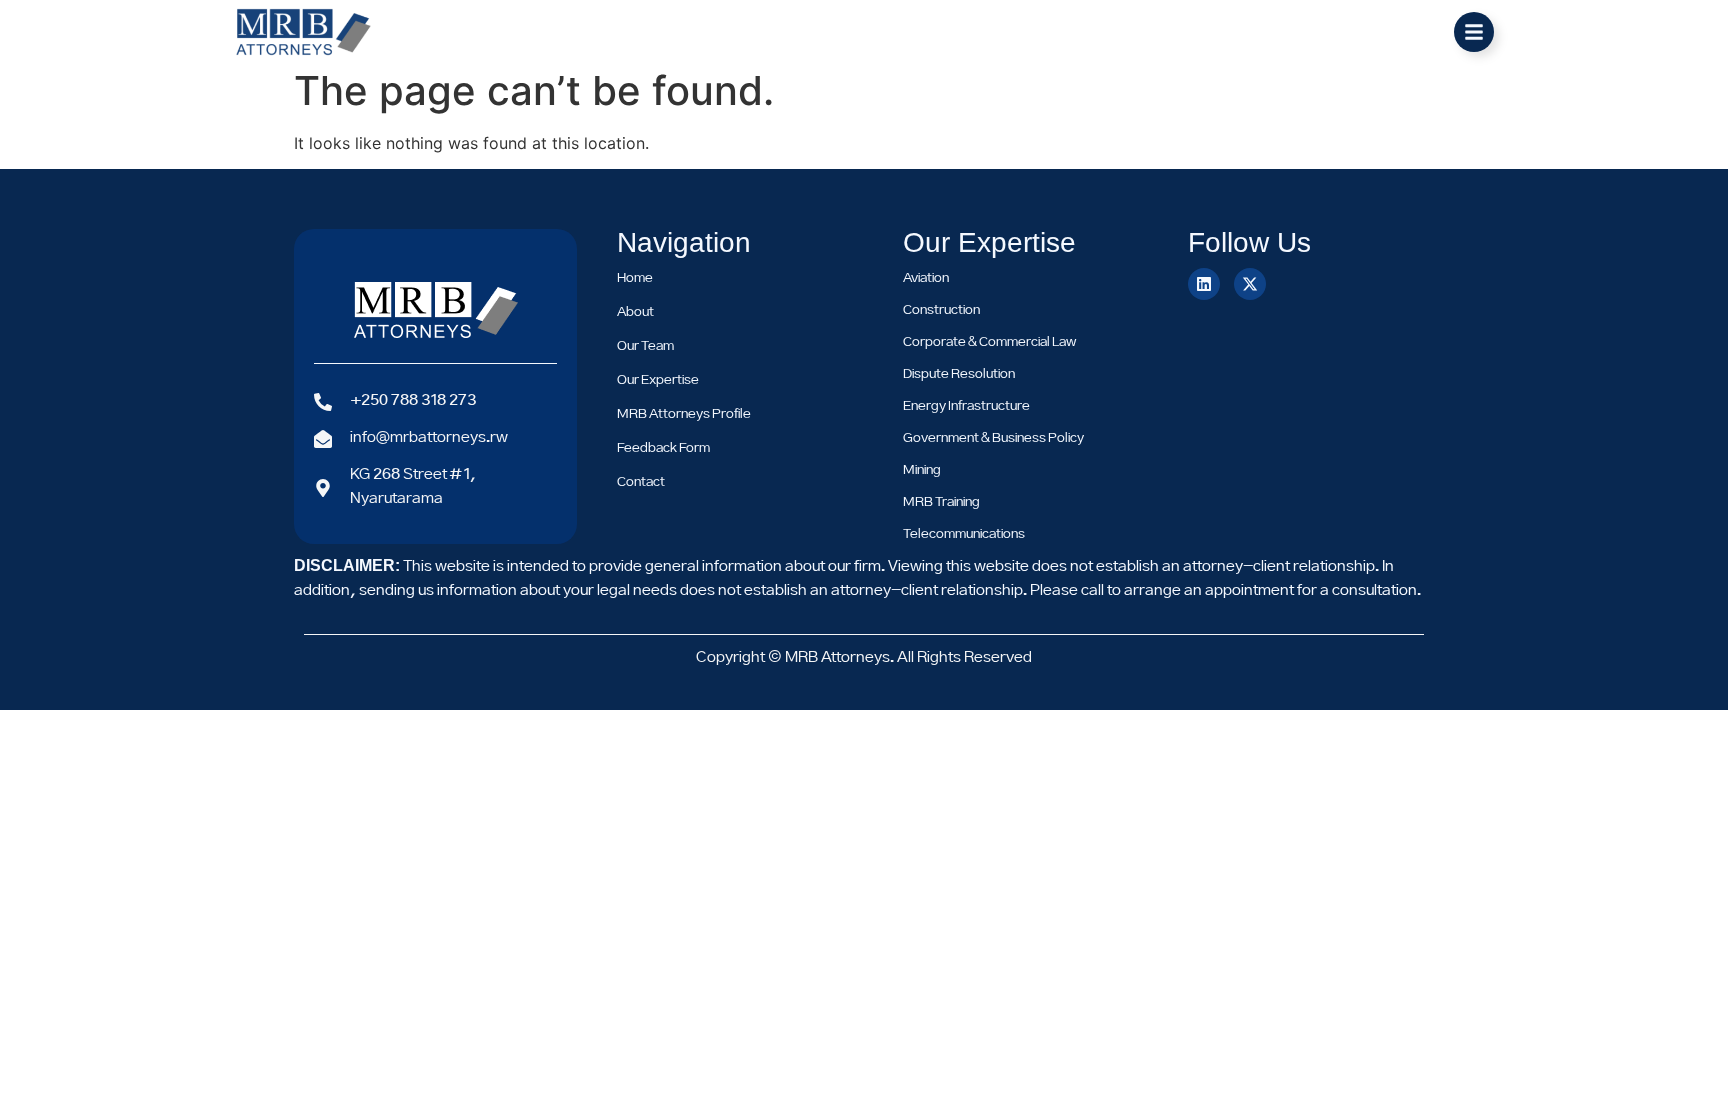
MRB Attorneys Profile (684, 414)
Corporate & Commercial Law (989, 342)
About (635, 312)
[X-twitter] (1250, 284)
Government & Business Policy (993, 438)
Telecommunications (964, 534)
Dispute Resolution (959, 374)
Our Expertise (658, 380)
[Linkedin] (1204, 284)
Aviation (926, 278)
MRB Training (941, 502)
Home (635, 278)
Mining (922, 470)
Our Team (645, 346)
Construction (941, 310)
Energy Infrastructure (966, 406)
